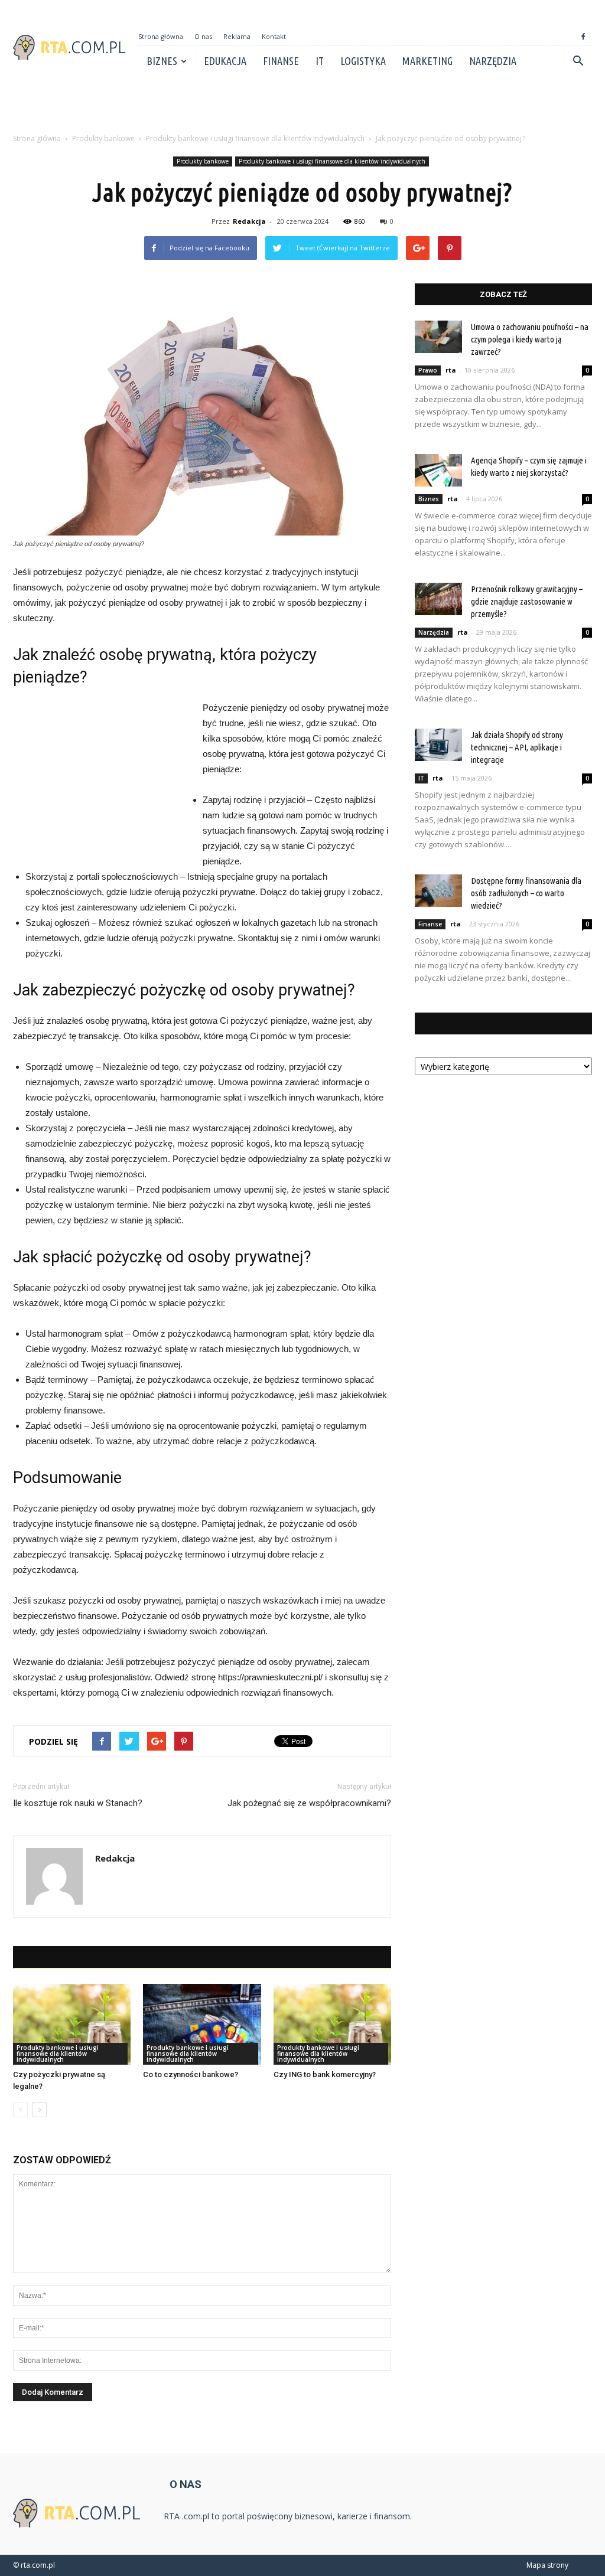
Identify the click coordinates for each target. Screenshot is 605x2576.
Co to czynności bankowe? (191, 2074)
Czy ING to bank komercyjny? (325, 2074)
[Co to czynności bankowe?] (202, 2024)
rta (451, 370)
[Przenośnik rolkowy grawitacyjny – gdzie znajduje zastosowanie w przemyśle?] (438, 599)
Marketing (427, 61)
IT (320, 61)
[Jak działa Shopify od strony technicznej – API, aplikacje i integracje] (438, 745)
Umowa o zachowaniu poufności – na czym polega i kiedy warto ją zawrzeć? (530, 339)
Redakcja (249, 221)
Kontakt (274, 36)
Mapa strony (547, 2565)
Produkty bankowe (203, 161)
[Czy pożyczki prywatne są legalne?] (72, 2024)
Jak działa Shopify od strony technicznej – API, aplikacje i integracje (517, 747)
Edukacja (225, 61)
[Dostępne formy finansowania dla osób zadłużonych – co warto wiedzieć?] (438, 891)
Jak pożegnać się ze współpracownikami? (309, 1803)
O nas (203, 36)
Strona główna (161, 36)
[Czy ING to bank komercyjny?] (332, 2024)
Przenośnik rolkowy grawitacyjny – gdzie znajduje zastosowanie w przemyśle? (527, 601)
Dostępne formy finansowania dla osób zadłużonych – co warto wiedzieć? (526, 893)
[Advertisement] (302, 109)
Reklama (237, 36)
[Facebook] (583, 37)
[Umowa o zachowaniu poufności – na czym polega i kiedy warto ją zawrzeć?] (438, 337)
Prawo (428, 370)
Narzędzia (493, 61)
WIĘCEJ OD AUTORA (256, 1957)
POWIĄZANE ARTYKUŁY (156, 1957)
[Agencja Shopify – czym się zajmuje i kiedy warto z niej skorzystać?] (438, 470)
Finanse (281, 61)
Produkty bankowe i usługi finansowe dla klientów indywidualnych (332, 161)
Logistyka (363, 61)
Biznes (162, 61)
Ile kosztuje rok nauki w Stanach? (78, 1803)
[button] (578, 61)
